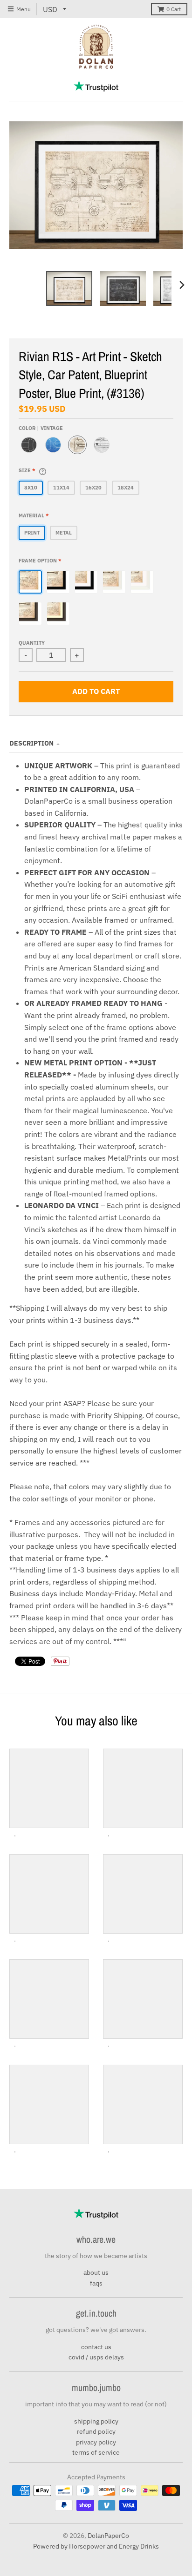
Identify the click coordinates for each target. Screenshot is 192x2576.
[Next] (182, 285)
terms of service (96, 2452)
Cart (174, 9)
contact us (96, 2347)
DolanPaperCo (108, 2536)
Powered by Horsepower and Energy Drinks (96, 2546)
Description (31, 743)
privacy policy (96, 2442)
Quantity (32, 643)
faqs (96, 2283)
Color (41, 428)
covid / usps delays (96, 2357)
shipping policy (96, 2421)
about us (96, 2272)
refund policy (96, 2431)
